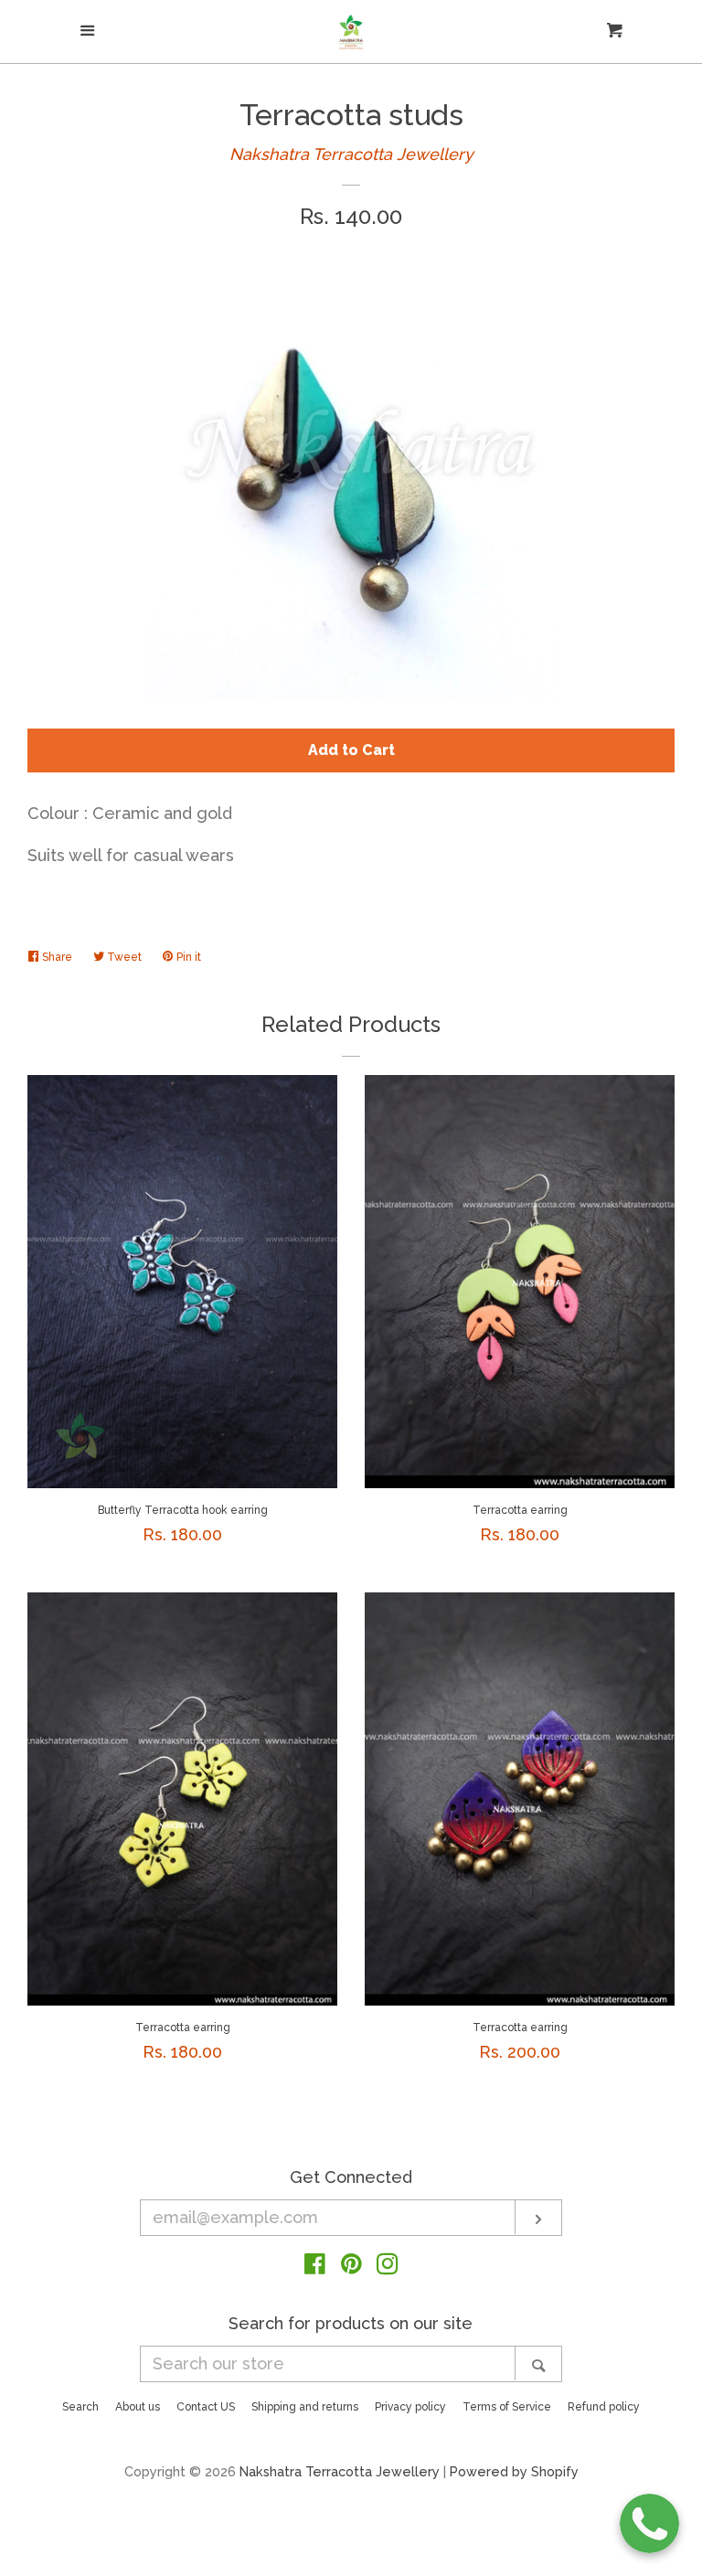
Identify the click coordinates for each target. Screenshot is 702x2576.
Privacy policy (410, 2407)
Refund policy (604, 2407)
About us (138, 2407)
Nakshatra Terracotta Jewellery (351, 154)
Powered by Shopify (514, 2471)
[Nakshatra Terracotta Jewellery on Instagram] (388, 2267)
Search (80, 2407)
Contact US (206, 2407)
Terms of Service (507, 2407)
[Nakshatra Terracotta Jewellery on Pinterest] (351, 2267)
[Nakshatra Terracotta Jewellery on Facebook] (315, 2267)
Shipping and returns (305, 2407)
